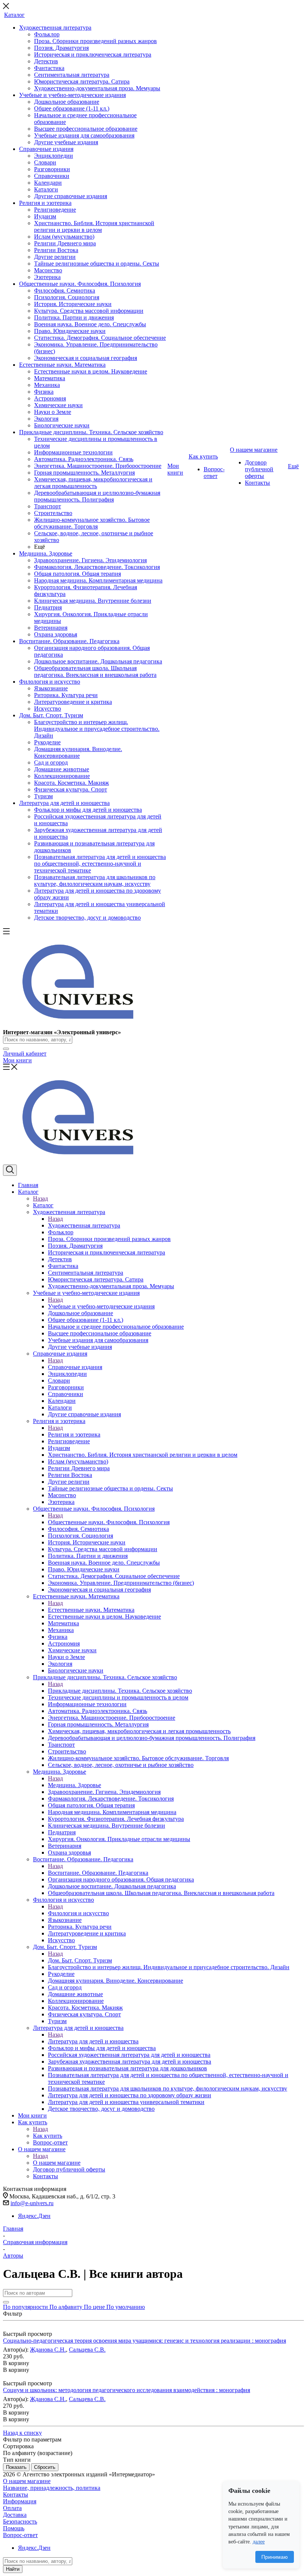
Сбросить (45, 2467)
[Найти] (6, 1049)
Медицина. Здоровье (75, 1785)
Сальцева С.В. (87, 2350)
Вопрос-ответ (20, 2535)
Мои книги (17, 1060)
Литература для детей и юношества (93, 2041)
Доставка (15, 2515)
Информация (20, 2501)
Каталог (43, 1205)
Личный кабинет (25, 1054)
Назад (40, 1198)
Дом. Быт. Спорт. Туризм (80, 1960)
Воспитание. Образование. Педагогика (98, 1873)
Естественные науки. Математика (91, 1610)
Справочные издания (75, 1367)
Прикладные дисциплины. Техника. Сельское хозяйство (120, 1691)
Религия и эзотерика (74, 1434)
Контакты (16, 2495)
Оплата (12, 2508)
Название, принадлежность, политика (52, 2488)
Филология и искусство (78, 1913)
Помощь (14, 2528)
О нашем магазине (57, 2163)
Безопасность (20, 2521)
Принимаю (275, 2557)
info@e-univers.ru (32, 2203)
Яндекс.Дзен (34, 2216)
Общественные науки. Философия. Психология (109, 1522)
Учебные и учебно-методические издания (101, 1306)
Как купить (48, 2136)
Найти (13, 2569)
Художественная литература (84, 1225)
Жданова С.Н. (48, 2350)
